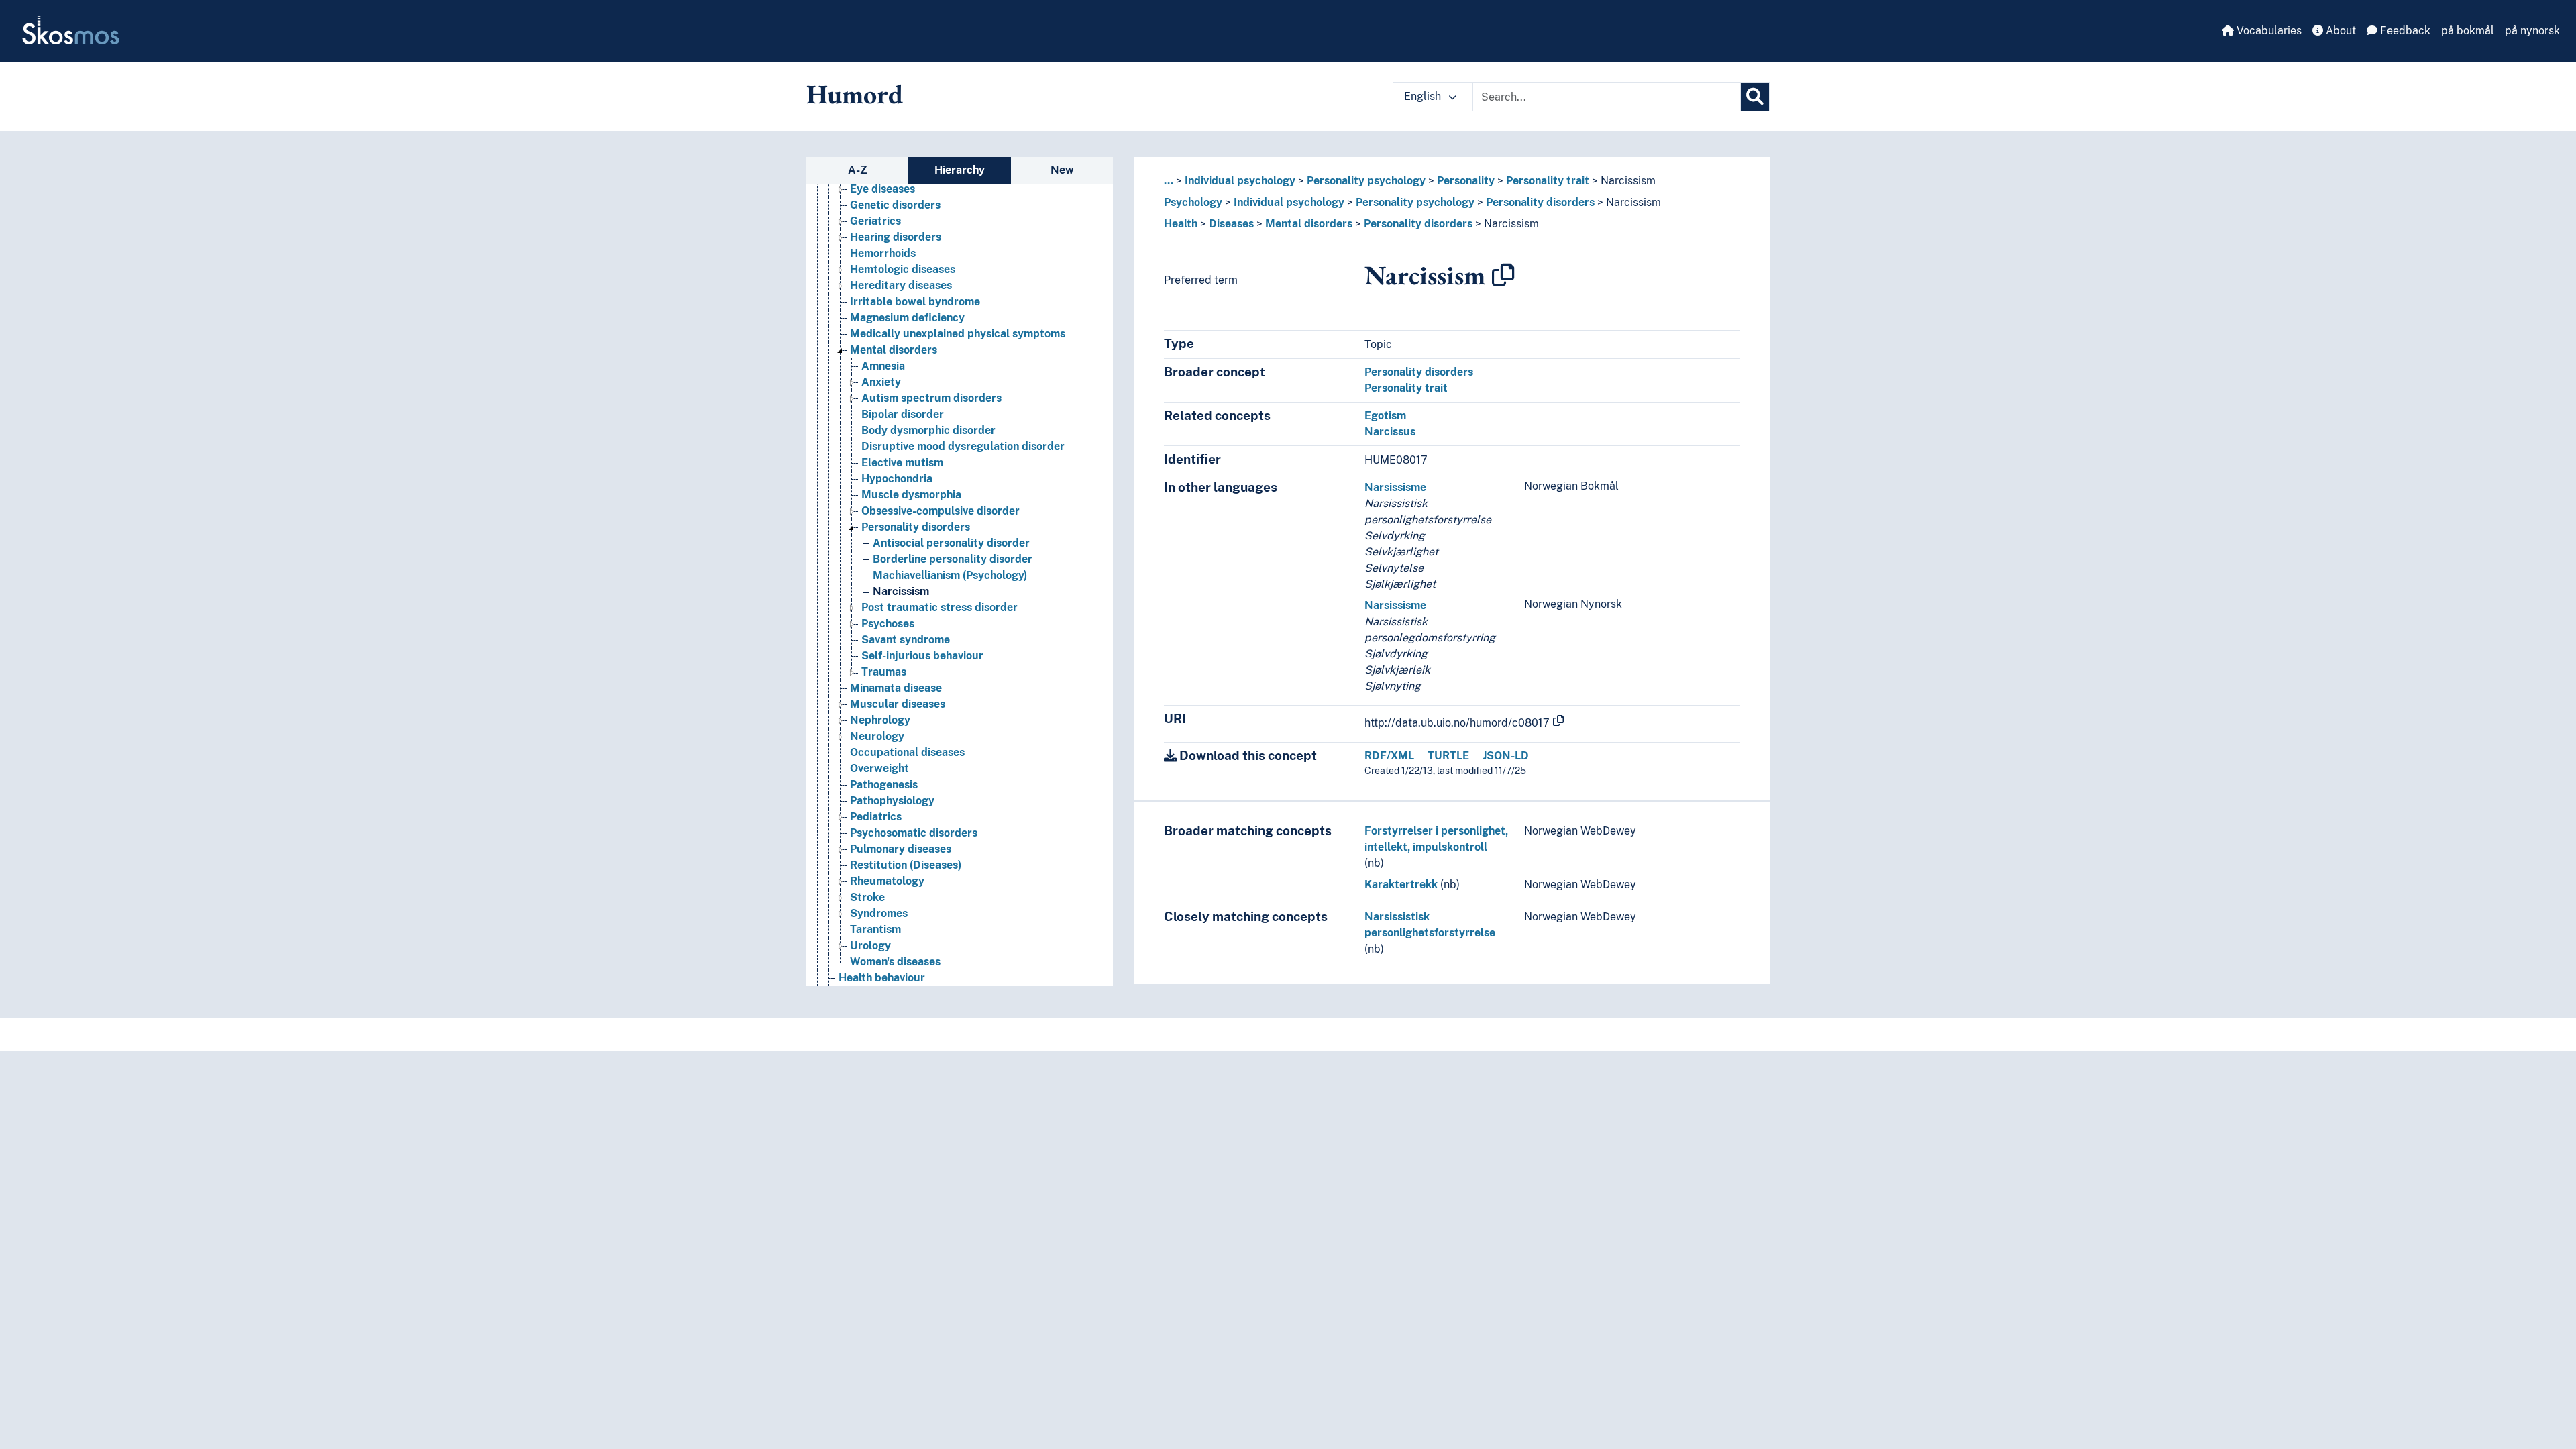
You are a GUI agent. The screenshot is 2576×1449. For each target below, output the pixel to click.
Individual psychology (1240, 181)
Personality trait (1548, 181)
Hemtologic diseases (903, 269)
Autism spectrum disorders (931, 398)
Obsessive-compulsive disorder (941, 511)
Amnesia (883, 366)
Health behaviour (882, 978)
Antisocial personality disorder (951, 543)
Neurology (877, 736)
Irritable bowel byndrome (915, 302)
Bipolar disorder (903, 414)
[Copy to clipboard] (1503, 275)
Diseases (1231, 224)
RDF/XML (1389, 756)
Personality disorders (916, 527)
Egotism (1385, 416)
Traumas (884, 672)
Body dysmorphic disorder (928, 430)
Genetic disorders (895, 205)
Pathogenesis (884, 785)
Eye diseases (882, 189)
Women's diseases (895, 962)
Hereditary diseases (901, 285)
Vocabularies (2268, 31)
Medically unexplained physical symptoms (958, 334)
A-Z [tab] (858, 170)
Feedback (2404, 31)
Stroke (867, 897)
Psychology (1193, 202)
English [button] (1424, 96)
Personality (1466, 181)
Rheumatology (887, 881)
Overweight (879, 768)
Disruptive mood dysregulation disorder (963, 446)
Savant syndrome (906, 640)
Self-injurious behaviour (922, 656)
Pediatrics (876, 817)
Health (1181, 224)
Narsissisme (1395, 487)
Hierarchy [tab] (960, 170)
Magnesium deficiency (907, 318)
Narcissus (1390, 432)
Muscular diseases (898, 704)
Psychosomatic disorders (914, 833)
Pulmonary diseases (901, 849)
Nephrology (880, 720)
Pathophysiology (892, 801)
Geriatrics (875, 221)
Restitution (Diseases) (906, 865)
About (2340, 31)
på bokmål (2468, 31)
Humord (855, 94)
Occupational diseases (907, 752)
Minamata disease (896, 688)
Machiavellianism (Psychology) (950, 575)
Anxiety (881, 382)
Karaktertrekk (1401, 884)
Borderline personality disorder (953, 559)
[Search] (1755, 97)
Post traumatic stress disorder (940, 607)
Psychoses (888, 624)
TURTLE (1448, 756)
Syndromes (879, 913)
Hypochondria (897, 479)
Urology (870, 946)
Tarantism (875, 929)
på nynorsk (2532, 31)
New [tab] (1062, 170)
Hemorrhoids (883, 253)
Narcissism (901, 591)
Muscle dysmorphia (911, 495)
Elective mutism (902, 463)
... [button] (1169, 181)
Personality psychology (1366, 181)
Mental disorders (894, 350)
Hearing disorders (896, 237)
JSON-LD (1506, 756)
